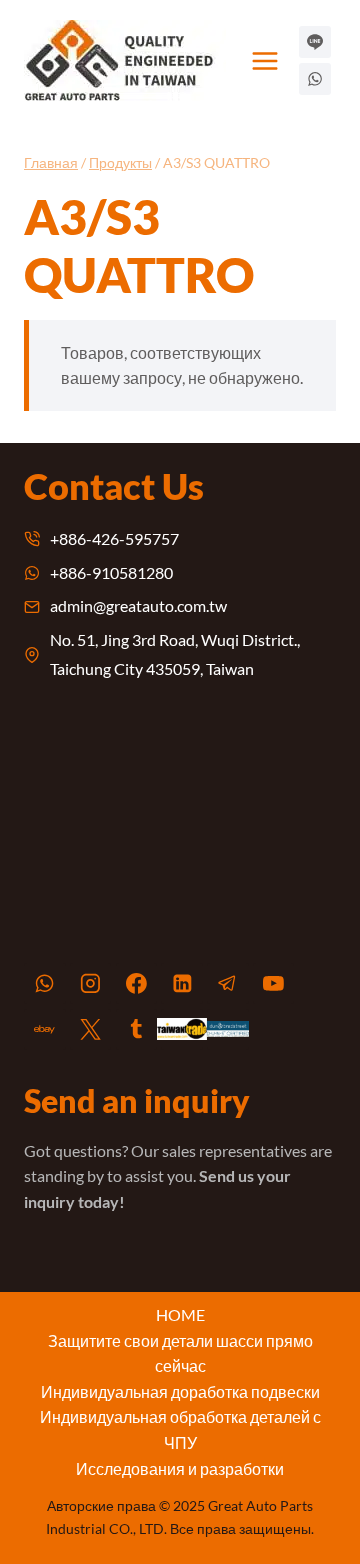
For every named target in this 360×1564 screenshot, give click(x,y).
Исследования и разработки (180, 1468)
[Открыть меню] (265, 60)
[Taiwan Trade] (182, 1030)
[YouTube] (274, 984)
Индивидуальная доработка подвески (180, 1391)
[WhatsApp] (45, 984)
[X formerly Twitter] (91, 1030)
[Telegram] (228, 984)
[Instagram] (91, 984)
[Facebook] (137, 984)
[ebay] (45, 1030)
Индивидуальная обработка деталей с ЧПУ (180, 1429)
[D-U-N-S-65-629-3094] (228, 1030)
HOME (180, 1314)
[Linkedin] (182, 984)
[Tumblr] (137, 1030)
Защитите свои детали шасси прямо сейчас (180, 1353)
